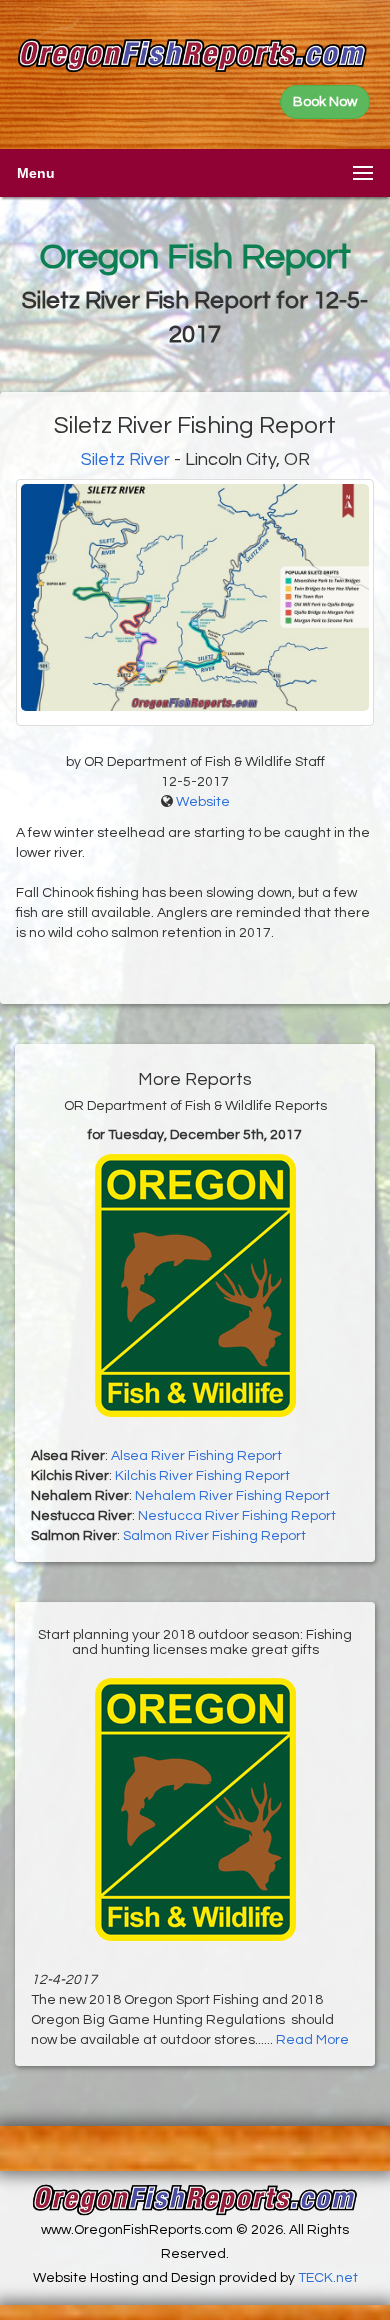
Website (203, 802)
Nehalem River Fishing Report (232, 1496)
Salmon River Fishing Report (214, 1536)
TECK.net (328, 2278)
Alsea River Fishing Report (196, 1456)
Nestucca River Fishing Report (237, 1516)
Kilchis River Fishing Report (202, 1476)
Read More (312, 2040)
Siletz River (125, 459)
